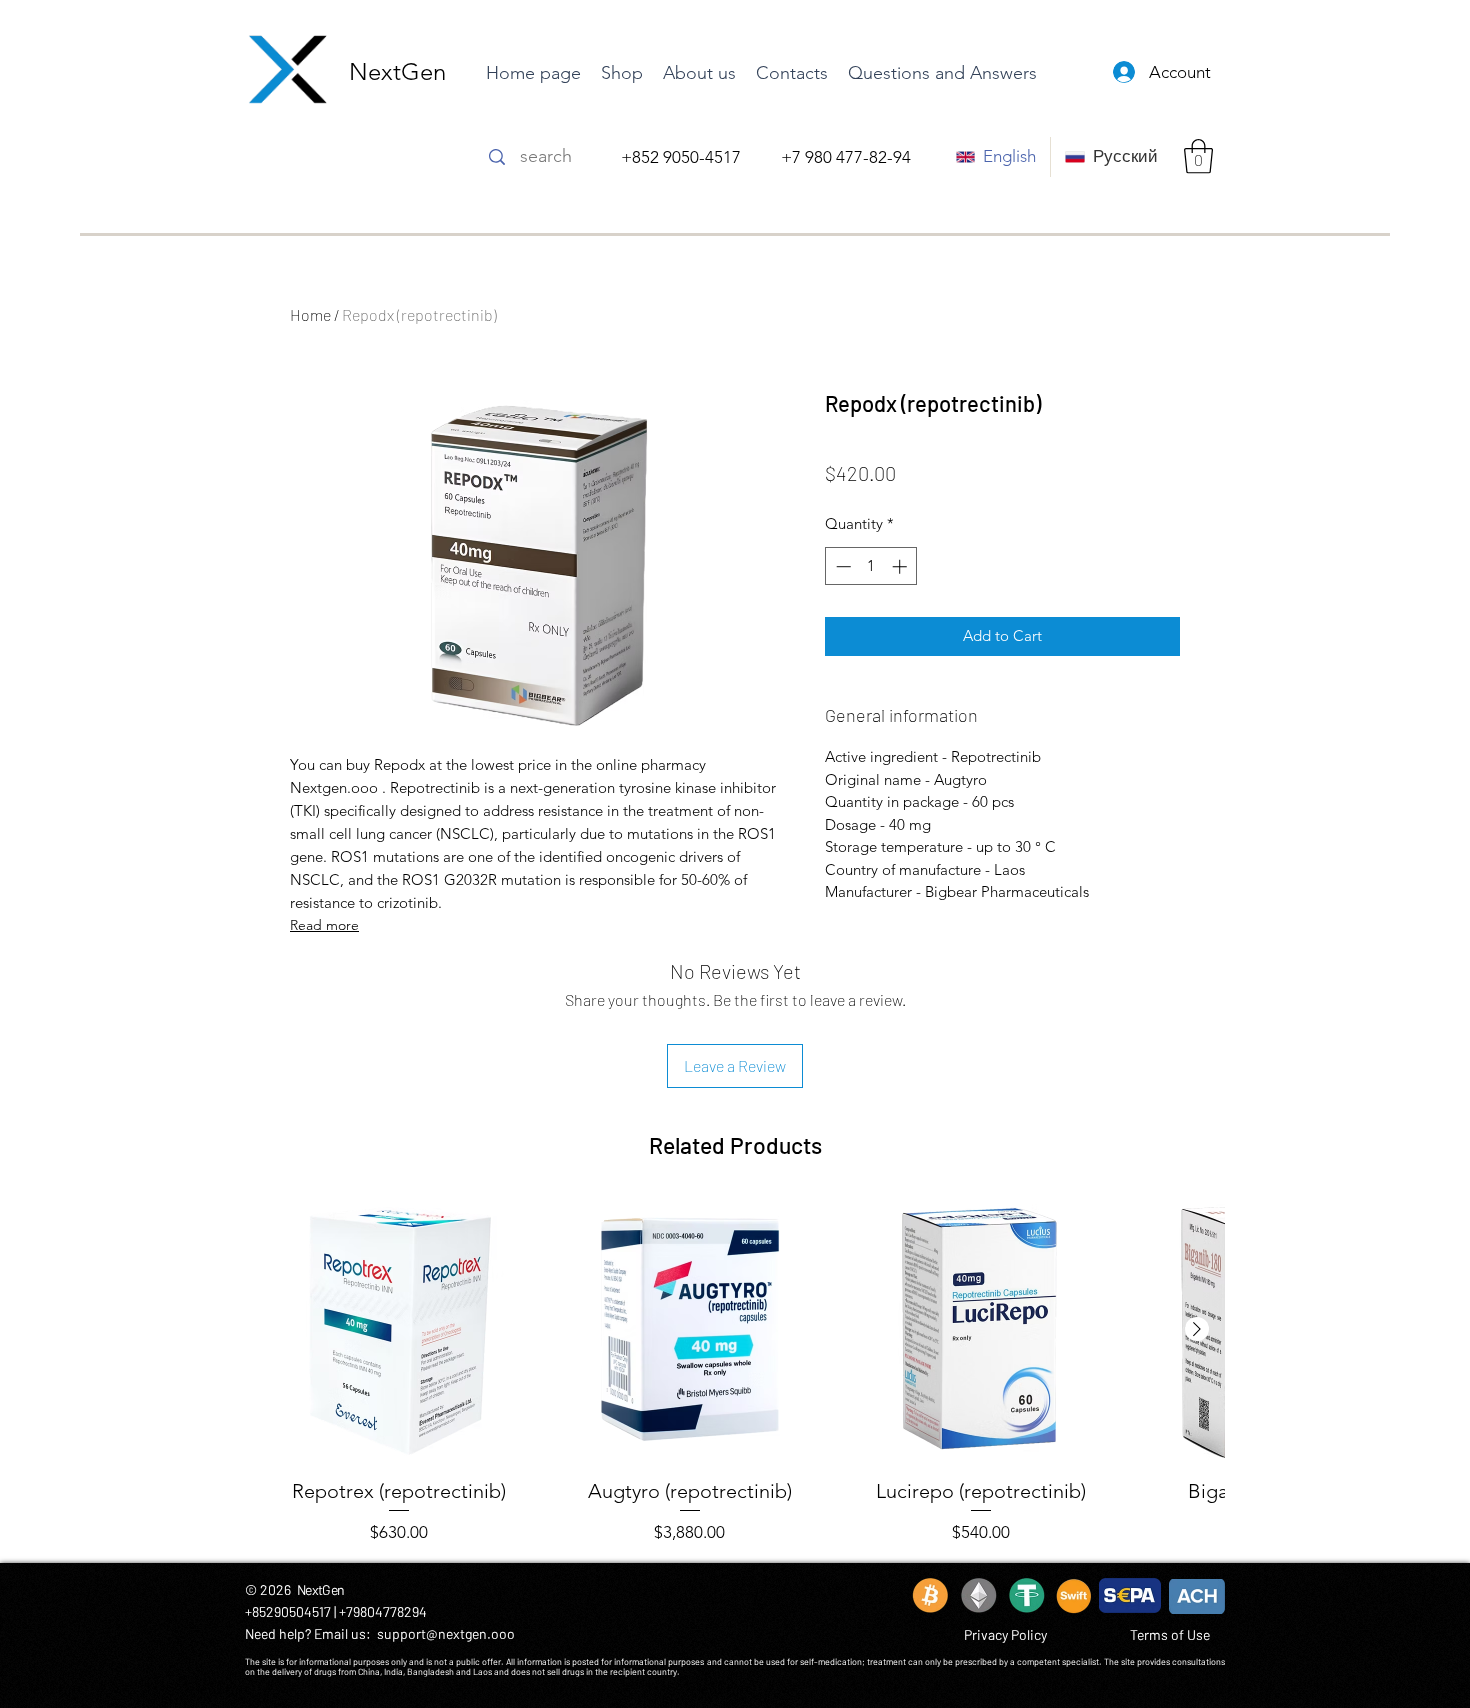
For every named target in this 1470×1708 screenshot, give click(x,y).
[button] (1198, 156)
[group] (735, 1371)
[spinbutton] (871, 566)
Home (310, 314)
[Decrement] (841, 566)
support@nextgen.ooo (446, 1633)
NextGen (397, 71)
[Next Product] (1197, 1329)
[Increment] (901, 566)
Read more (324, 925)
